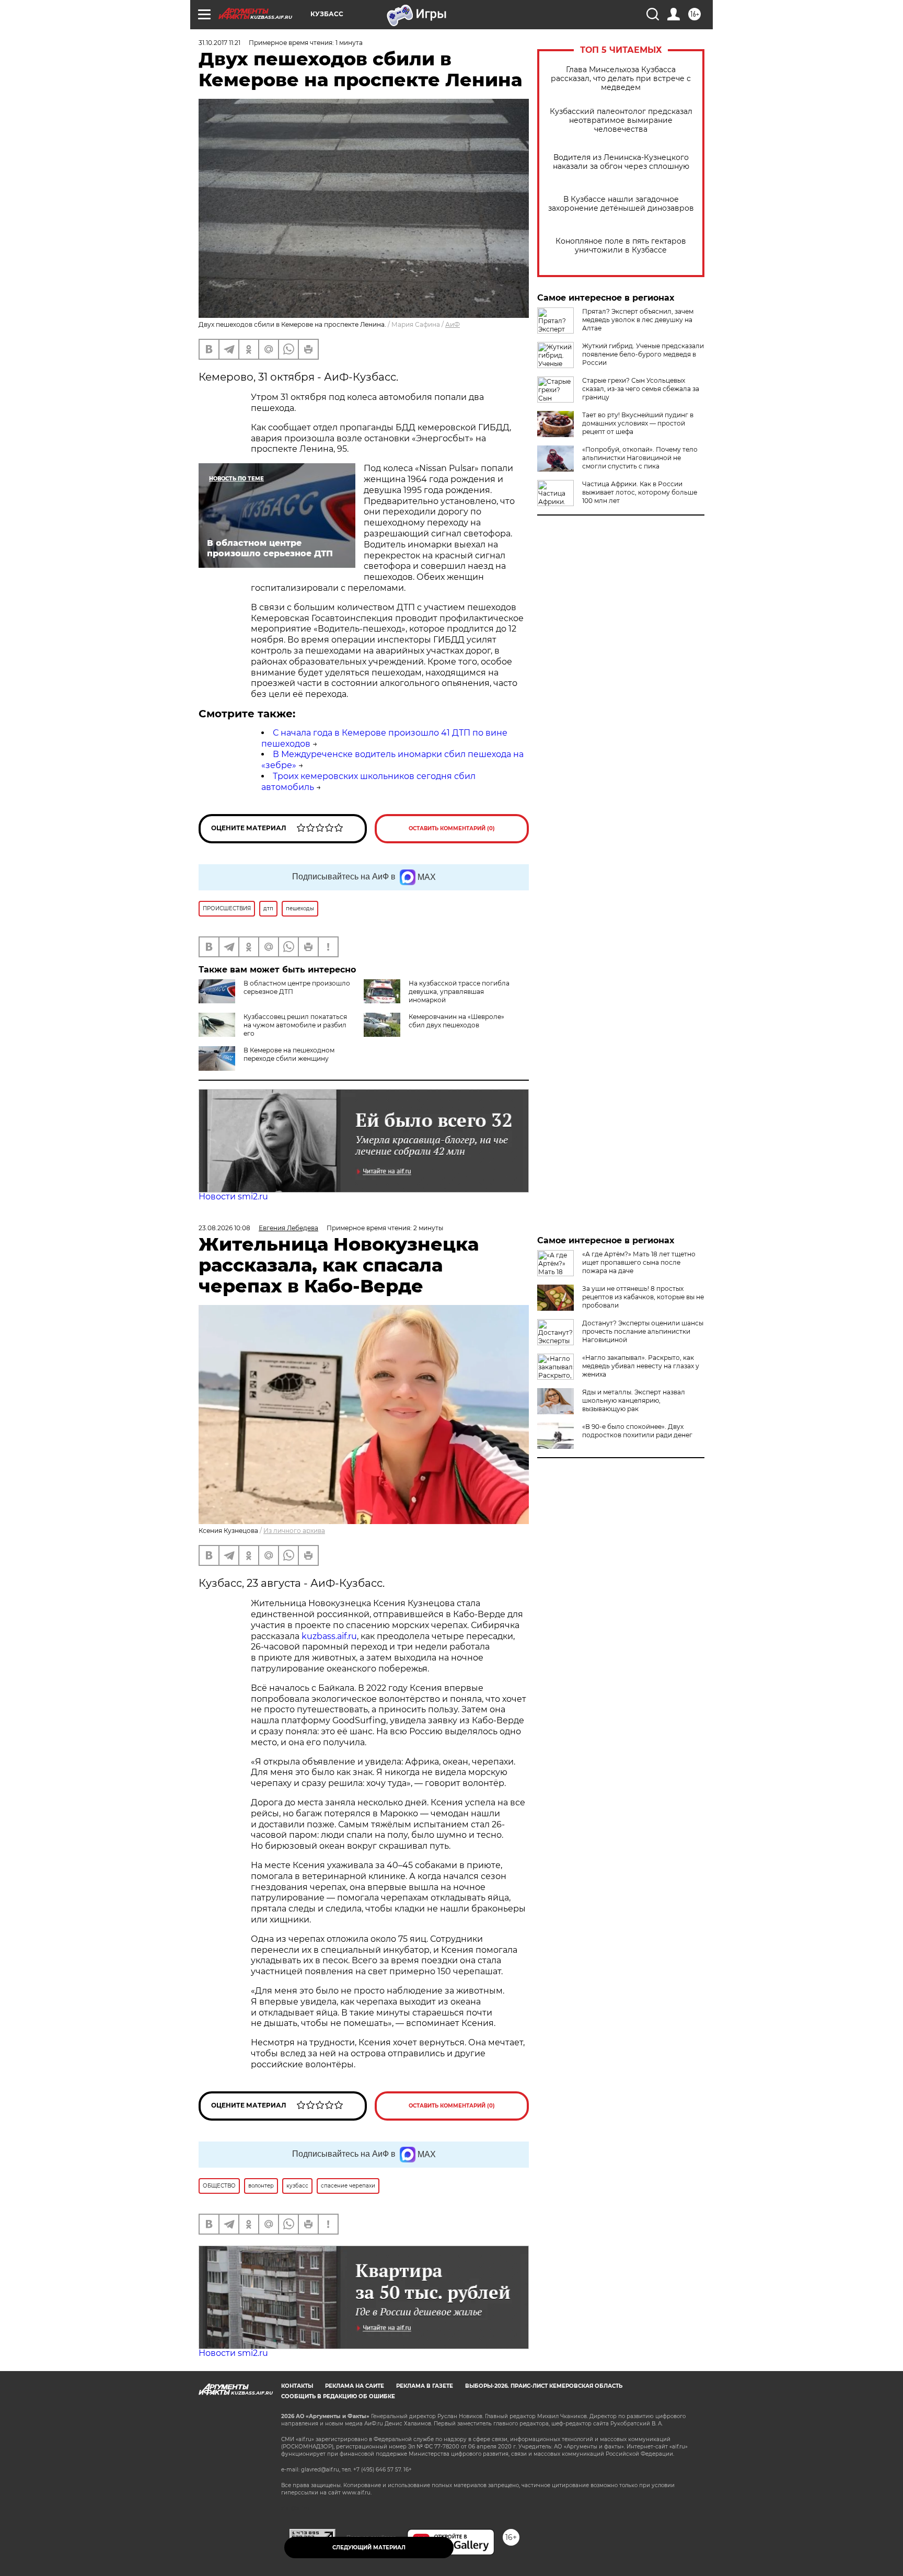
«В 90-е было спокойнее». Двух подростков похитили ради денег (637, 1431)
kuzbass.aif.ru (329, 1636)
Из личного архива (294, 1531)
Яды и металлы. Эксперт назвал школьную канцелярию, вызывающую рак (634, 1400)
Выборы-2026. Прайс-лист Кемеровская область (544, 2386)
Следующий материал (369, 2548)
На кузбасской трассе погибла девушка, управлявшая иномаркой (459, 992)
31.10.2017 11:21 (219, 43)
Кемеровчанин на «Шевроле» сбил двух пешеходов (456, 1021)
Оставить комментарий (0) (452, 828)
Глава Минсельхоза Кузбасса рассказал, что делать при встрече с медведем (621, 79)
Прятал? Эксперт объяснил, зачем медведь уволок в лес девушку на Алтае (638, 320)
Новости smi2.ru (233, 1197)
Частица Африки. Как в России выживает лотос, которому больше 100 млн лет (640, 492)
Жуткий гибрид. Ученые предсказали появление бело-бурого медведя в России (643, 354)
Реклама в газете (425, 2386)
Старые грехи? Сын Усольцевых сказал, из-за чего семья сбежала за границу (641, 389)
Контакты (297, 2386)
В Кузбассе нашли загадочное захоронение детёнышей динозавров (621, 204)
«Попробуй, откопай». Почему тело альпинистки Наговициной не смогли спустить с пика (640, 458)
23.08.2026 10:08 (224, 1228)
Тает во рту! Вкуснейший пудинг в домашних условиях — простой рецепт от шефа (638, 423)
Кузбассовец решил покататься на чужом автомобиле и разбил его (295, 1025)
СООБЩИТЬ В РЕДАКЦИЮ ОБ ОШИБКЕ (338, 2396)
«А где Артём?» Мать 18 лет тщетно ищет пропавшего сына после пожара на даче (639, 1262)
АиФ (453, 324)
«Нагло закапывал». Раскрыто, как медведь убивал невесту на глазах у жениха (641, 1366)
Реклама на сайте (355, 2386)
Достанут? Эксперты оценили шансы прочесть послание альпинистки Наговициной (643, 1331)
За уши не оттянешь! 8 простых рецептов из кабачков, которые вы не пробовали (643, 1297)
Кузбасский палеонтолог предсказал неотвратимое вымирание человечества (621, 121)
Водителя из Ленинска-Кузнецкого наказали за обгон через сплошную (621, 162)
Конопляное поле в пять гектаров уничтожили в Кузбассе (621, 246)
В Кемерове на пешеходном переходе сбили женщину (289, 1054)
